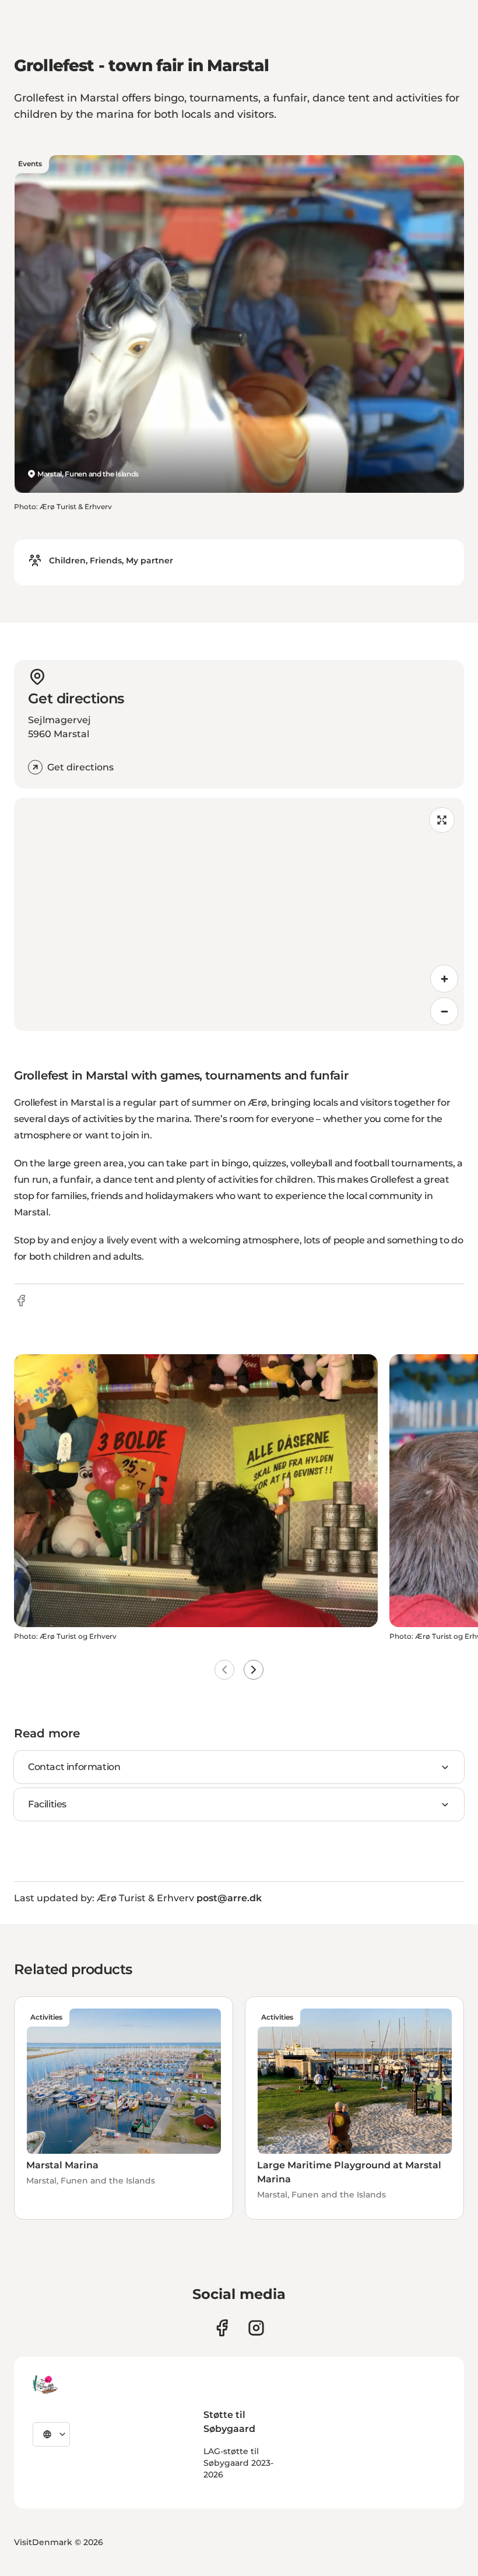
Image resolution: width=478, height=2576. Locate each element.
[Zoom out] (444, 1011)
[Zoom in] (444, 979)
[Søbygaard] (45, 2385)
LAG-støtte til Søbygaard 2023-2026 (238, 2463)
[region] (239, 914)
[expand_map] (442, 820)
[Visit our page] (256, 2328)
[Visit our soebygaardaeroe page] (222, 2328)
